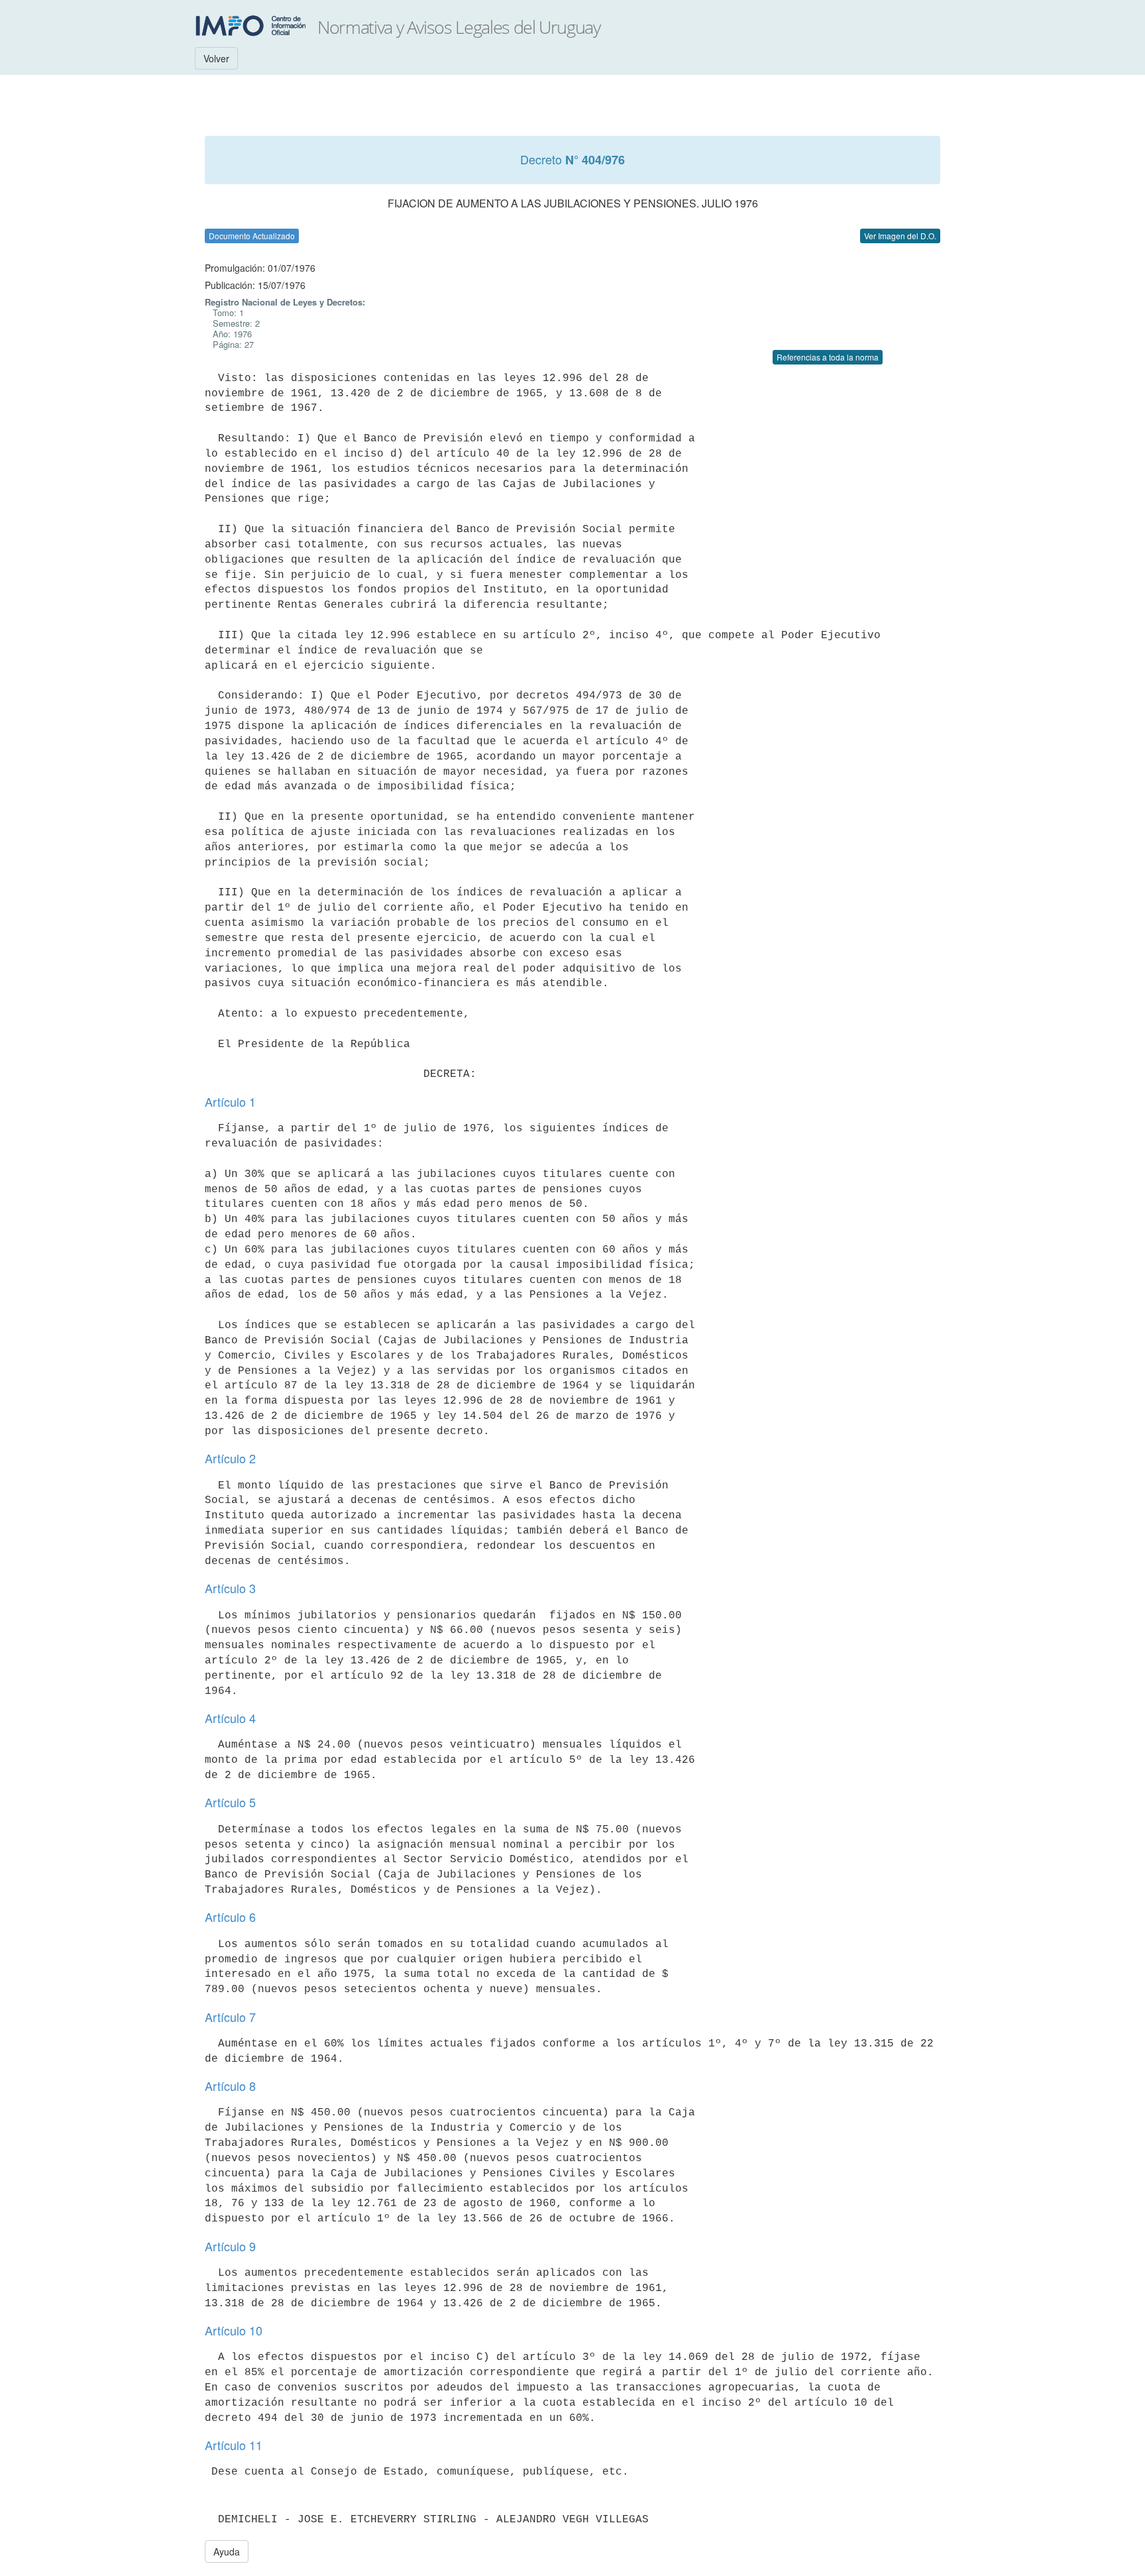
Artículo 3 (230, 1588)
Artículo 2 (230, 1458)
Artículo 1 (230, 1101)
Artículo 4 (230, 1718)
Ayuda (227, 2551)
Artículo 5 (230, 1802)
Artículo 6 (230, 1917)
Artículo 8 (230, 2086)
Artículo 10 (234, 2330)
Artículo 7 (230, 2017)
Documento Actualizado (252, 236)
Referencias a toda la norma (828, 357)
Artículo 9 (230, 2246)
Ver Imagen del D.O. (900, 236)
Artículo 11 (234, 2445)
